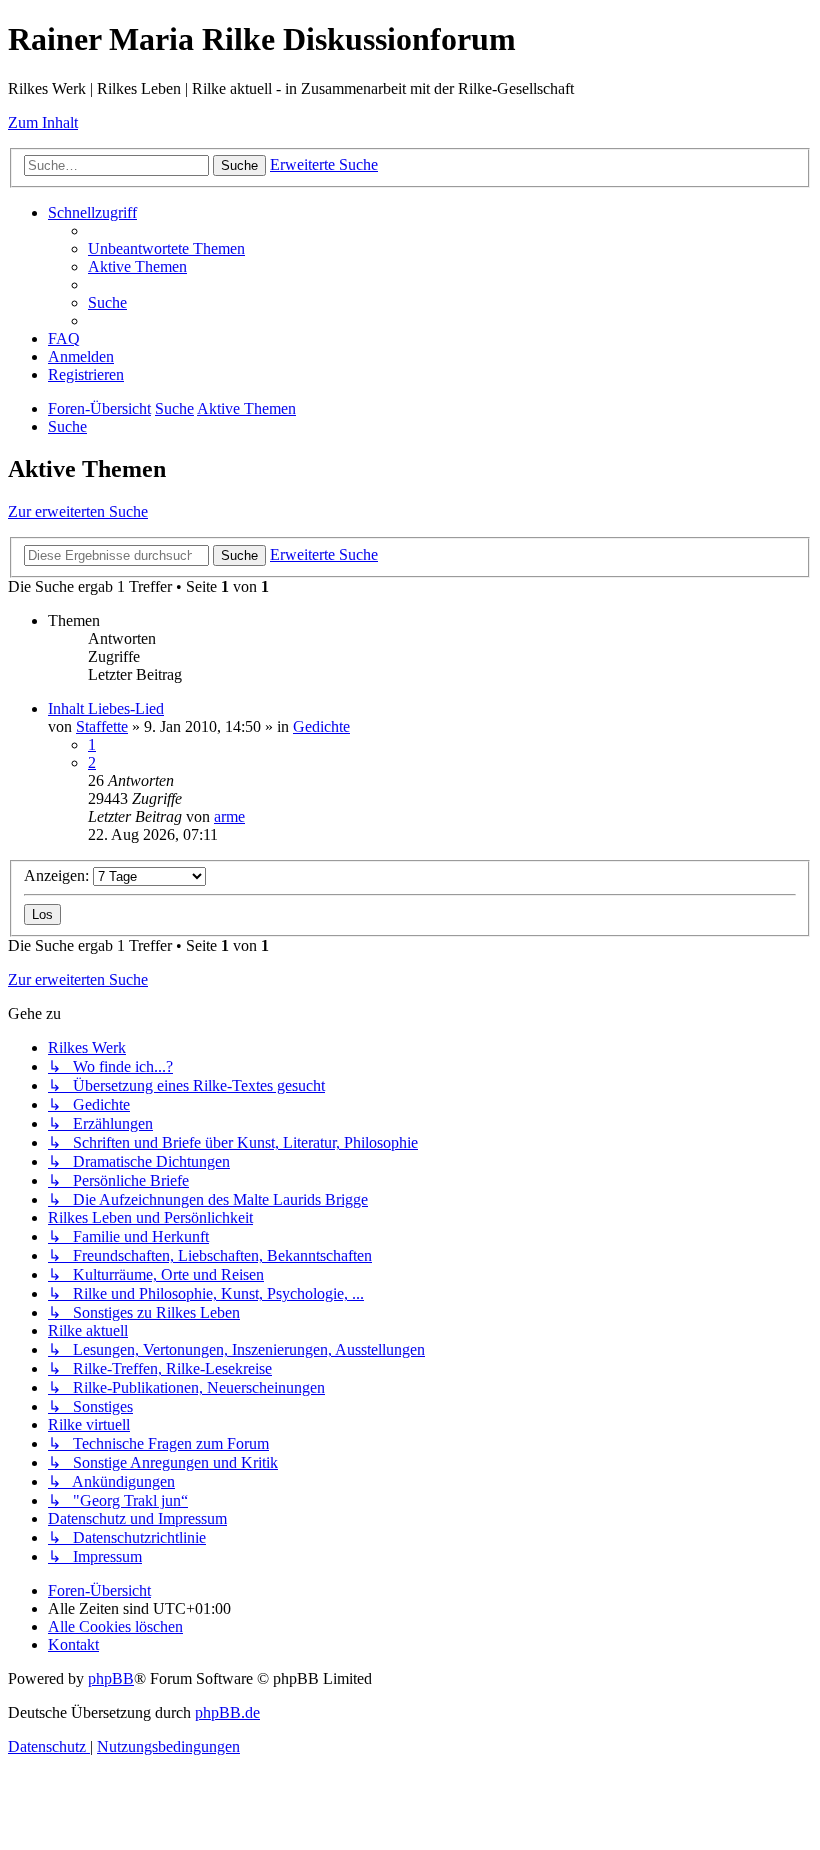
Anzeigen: (58, 875)
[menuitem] (166, 248)
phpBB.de (227, 1712)
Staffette (102, 726)
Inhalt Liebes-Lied (106, 708)
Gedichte (321, 726)
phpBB (111, 1678)
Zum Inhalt (43, 122)
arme (229, 816)
